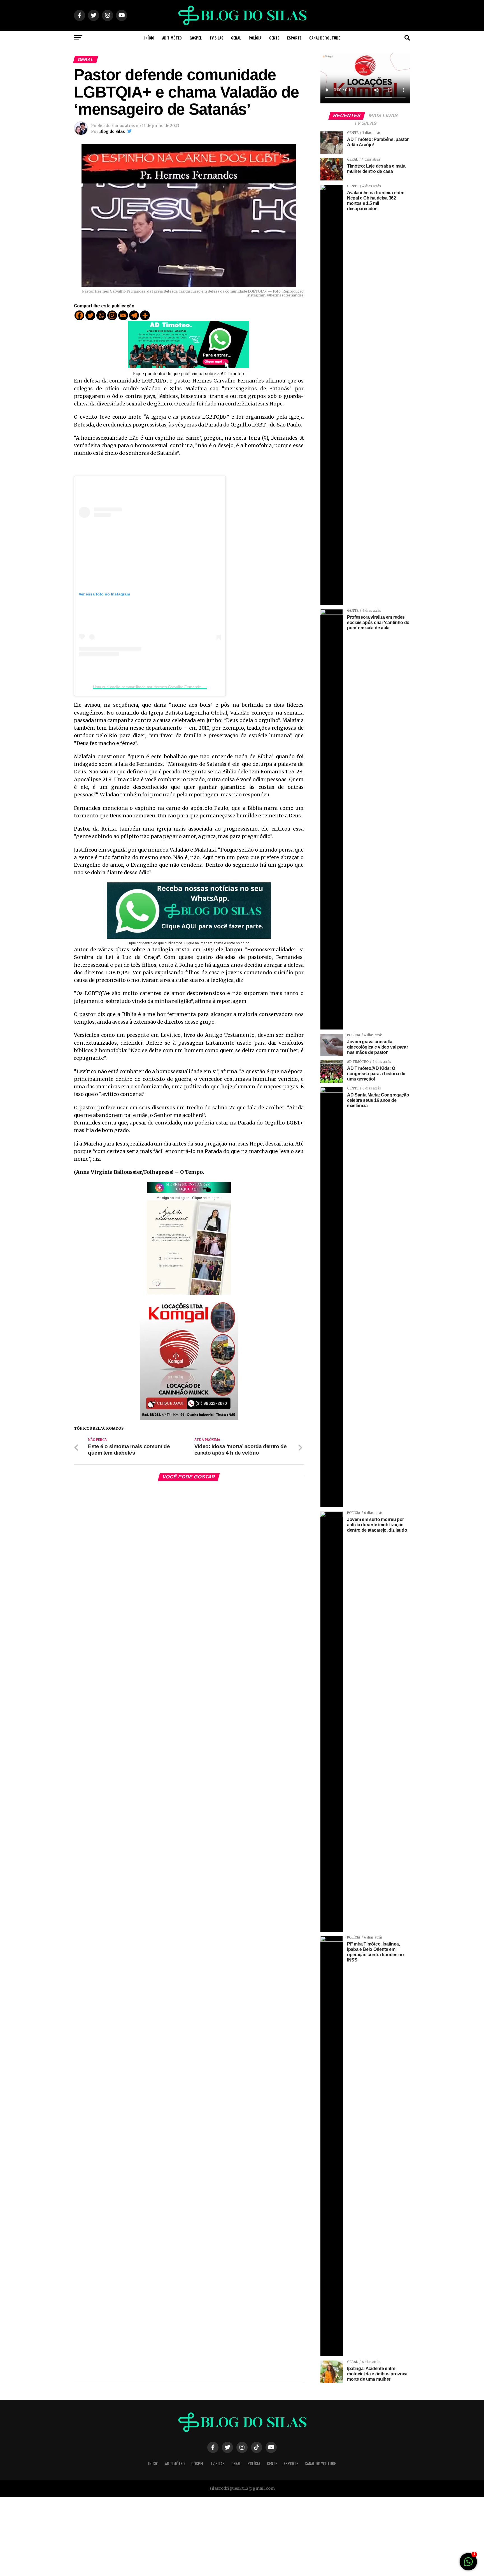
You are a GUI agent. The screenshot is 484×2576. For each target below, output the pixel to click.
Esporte (294, 38)
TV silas (216, 38)
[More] (145, 315)
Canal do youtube (325, 38)
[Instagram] (112, 315)
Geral (236, 38)
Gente (274, 38)
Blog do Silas (112, 131)
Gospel (196, 38)
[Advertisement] (168, 2536)
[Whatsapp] (101, 315)
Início (149, 38)
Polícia (255, 38)
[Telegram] (134, 315)
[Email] (123, 315)
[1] (468, 2565)
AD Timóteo (172, 38)
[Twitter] (90, 315)
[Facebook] (79, 315)
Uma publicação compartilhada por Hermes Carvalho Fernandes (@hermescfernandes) (168, 687)
